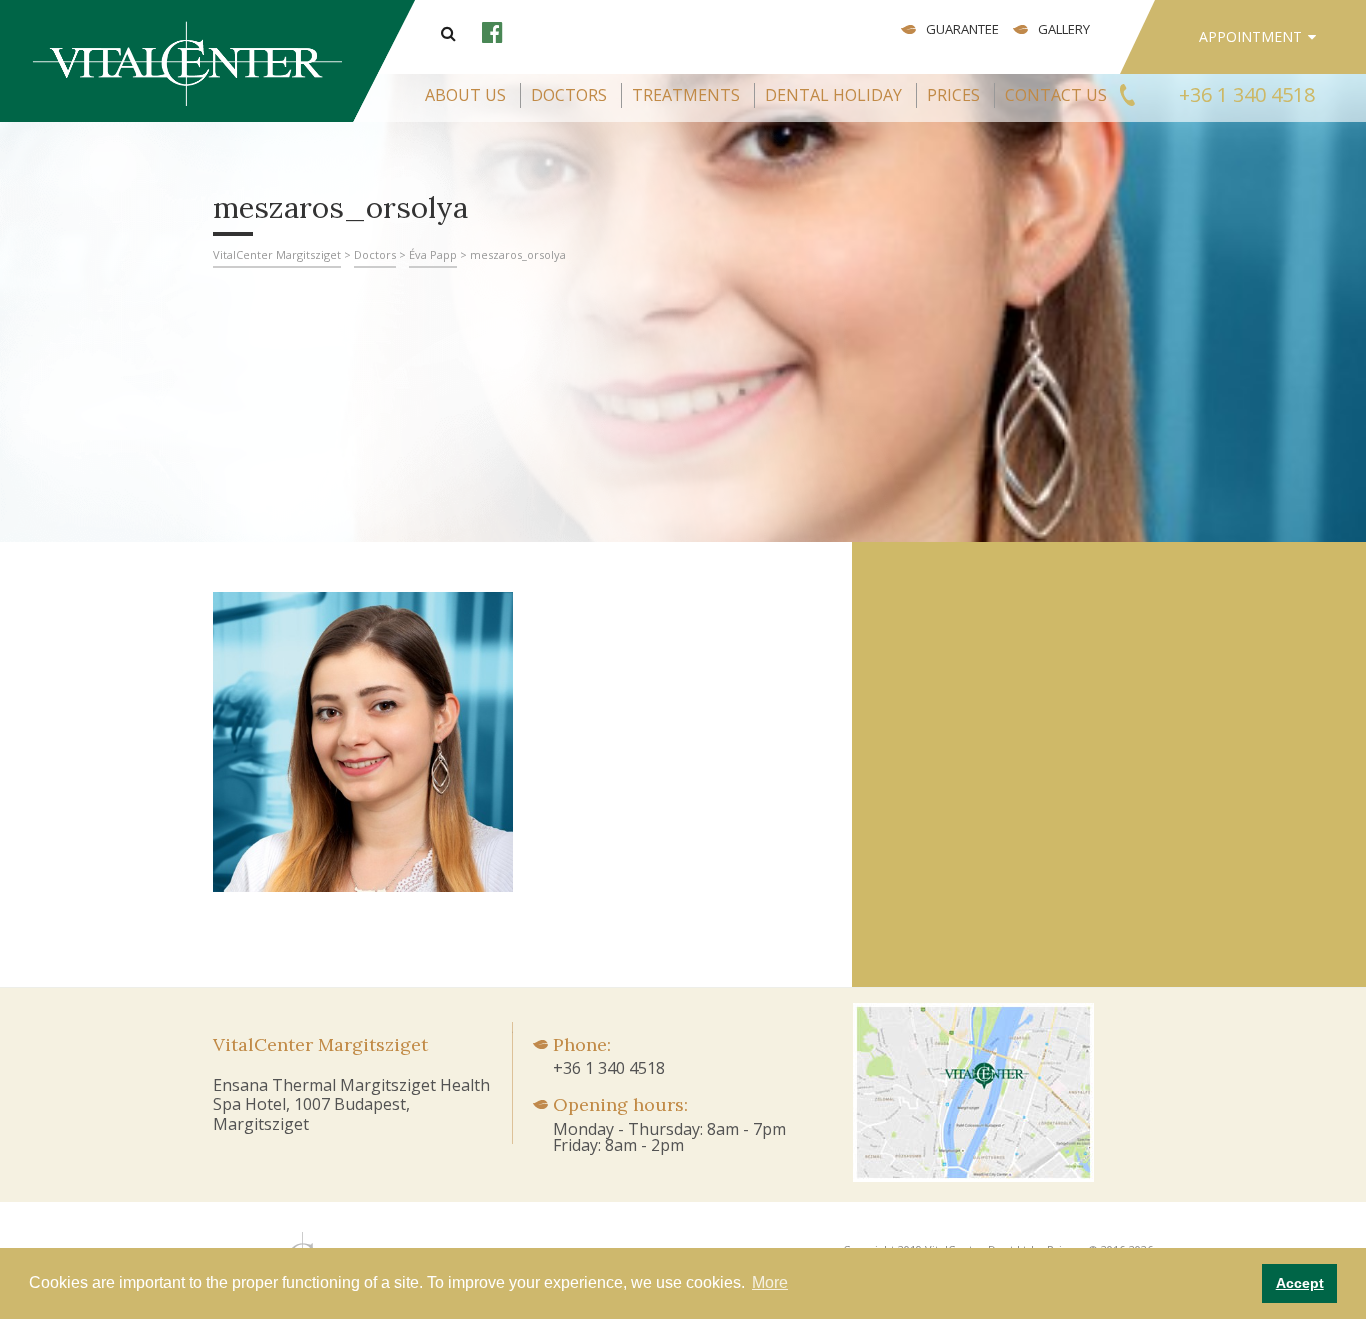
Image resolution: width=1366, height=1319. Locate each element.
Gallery (1064, 29)
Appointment (1250, 36)
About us (465, 95)
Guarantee (962, 29)
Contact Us (1056, 95)
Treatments (686, 95)
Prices (953, 95)
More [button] (770, 1282)
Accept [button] (1300, 1283)
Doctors (569, 95)
